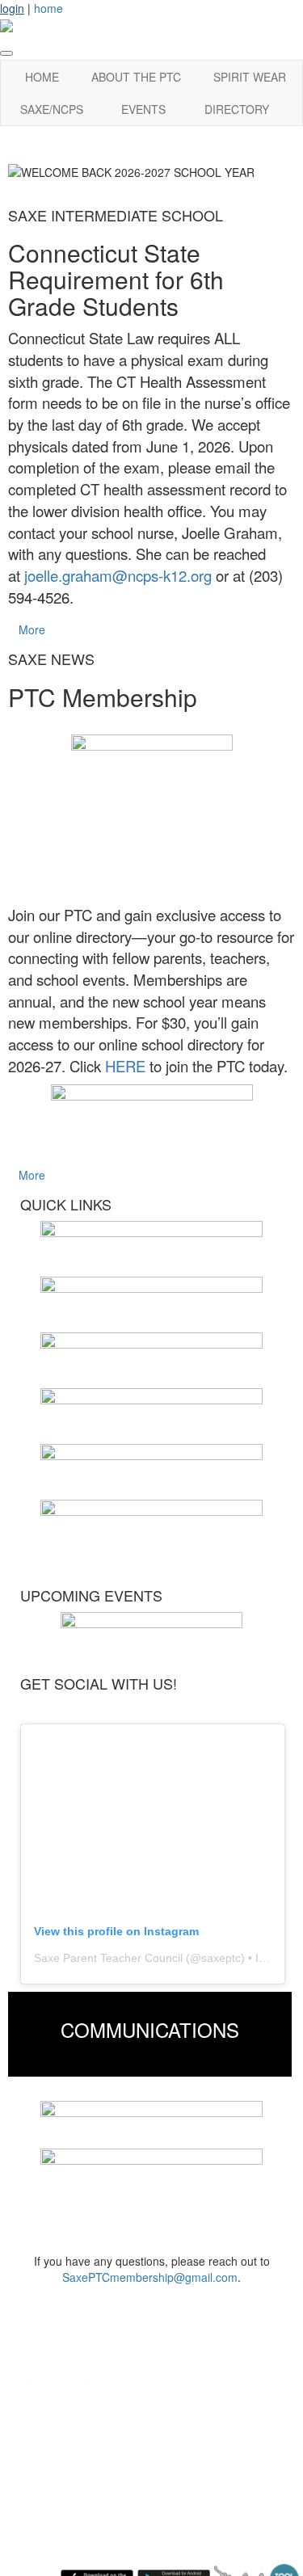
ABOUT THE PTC (136, 77)
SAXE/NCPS (52, 109)
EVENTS (143, 109)
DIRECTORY (237, 109)
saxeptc (221, 1958)
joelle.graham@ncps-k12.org (118, 575)
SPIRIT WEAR (250, 77)
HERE (125, 1066)
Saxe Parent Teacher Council (108, 1958)
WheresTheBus (64, 2496)
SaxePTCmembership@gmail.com (150, 2277)
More (32, 629)
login (12, 8)
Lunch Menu (56, 2447)
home (48, 8)
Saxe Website (61, 2399)
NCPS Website (64, 2423)
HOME (42, 77)
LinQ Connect (60, 2471)
